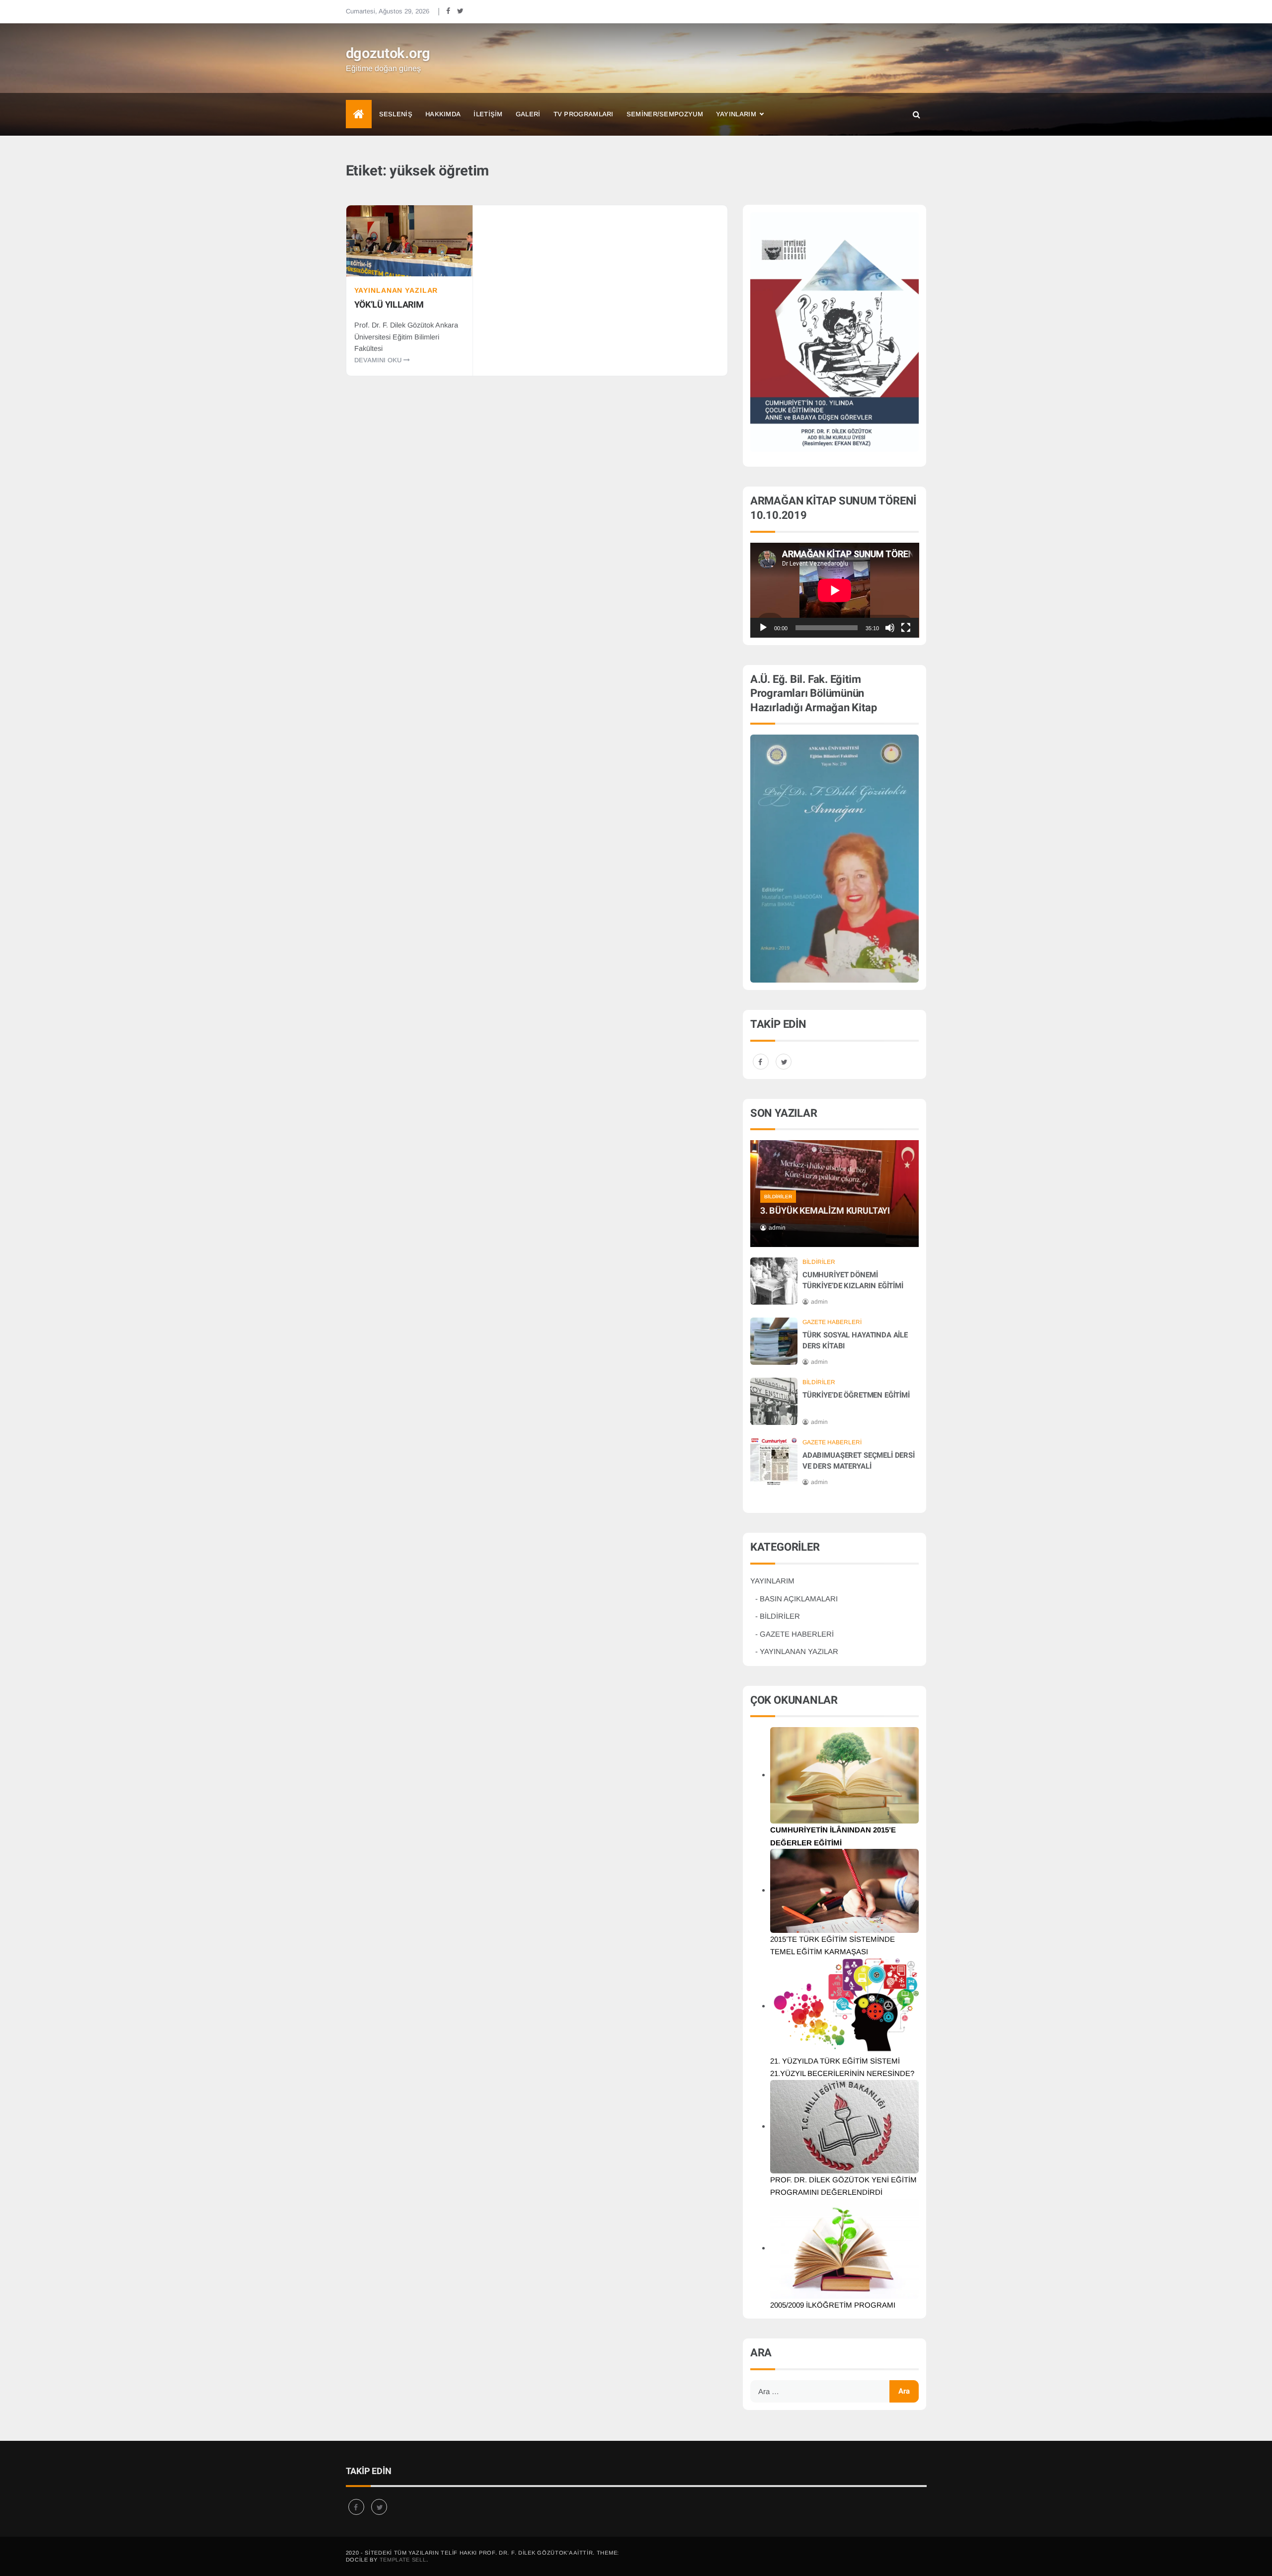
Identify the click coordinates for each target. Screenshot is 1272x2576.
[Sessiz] (890, 628)
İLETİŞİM (488, 114)
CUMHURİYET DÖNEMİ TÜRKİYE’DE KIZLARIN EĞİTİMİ (853, 1280)
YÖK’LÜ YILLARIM (389, 305)
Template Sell (403, 2560)
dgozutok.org (388, 54)
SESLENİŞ (396, 114)
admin (777, 1228)
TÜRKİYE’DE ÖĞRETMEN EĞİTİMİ (856, 1395)
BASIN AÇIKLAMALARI (799, 1599)
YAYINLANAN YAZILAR (396, 290)
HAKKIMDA (443, 114)
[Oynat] (763, 628)
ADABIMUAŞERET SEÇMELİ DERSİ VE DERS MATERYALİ (859, 1461)
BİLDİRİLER (778, 1197)
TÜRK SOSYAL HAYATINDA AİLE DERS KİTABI (855, 1340)
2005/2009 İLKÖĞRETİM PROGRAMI (833, 2305)
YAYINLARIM (736, 114)
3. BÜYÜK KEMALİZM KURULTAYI (825, 1211)
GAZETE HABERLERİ (832, 1322)
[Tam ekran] (906, 628)
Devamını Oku (379, 360)
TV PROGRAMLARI (584, 114)
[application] (835, 590)
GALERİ (528, 114)
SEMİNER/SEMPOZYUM (665, 114)
